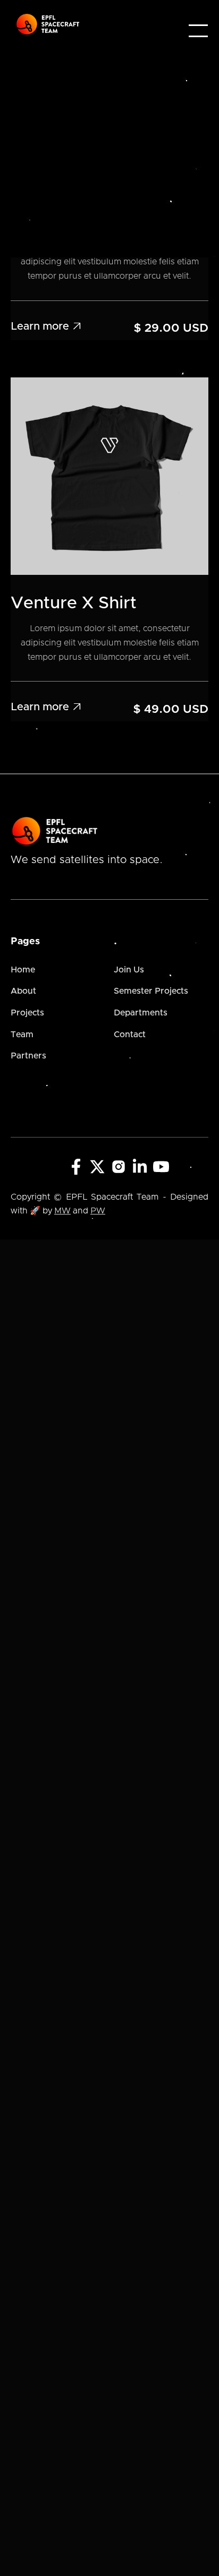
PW (98, 1211)
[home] (48, 24)
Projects (27, 1013)
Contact (130, 1035)
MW (62, 1211)
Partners (28, 1056)
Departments (141, 1013)
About (23, 991)
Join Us (129, 970)
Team (22, 1035)
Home (23, 970)
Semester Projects (151, 991)
